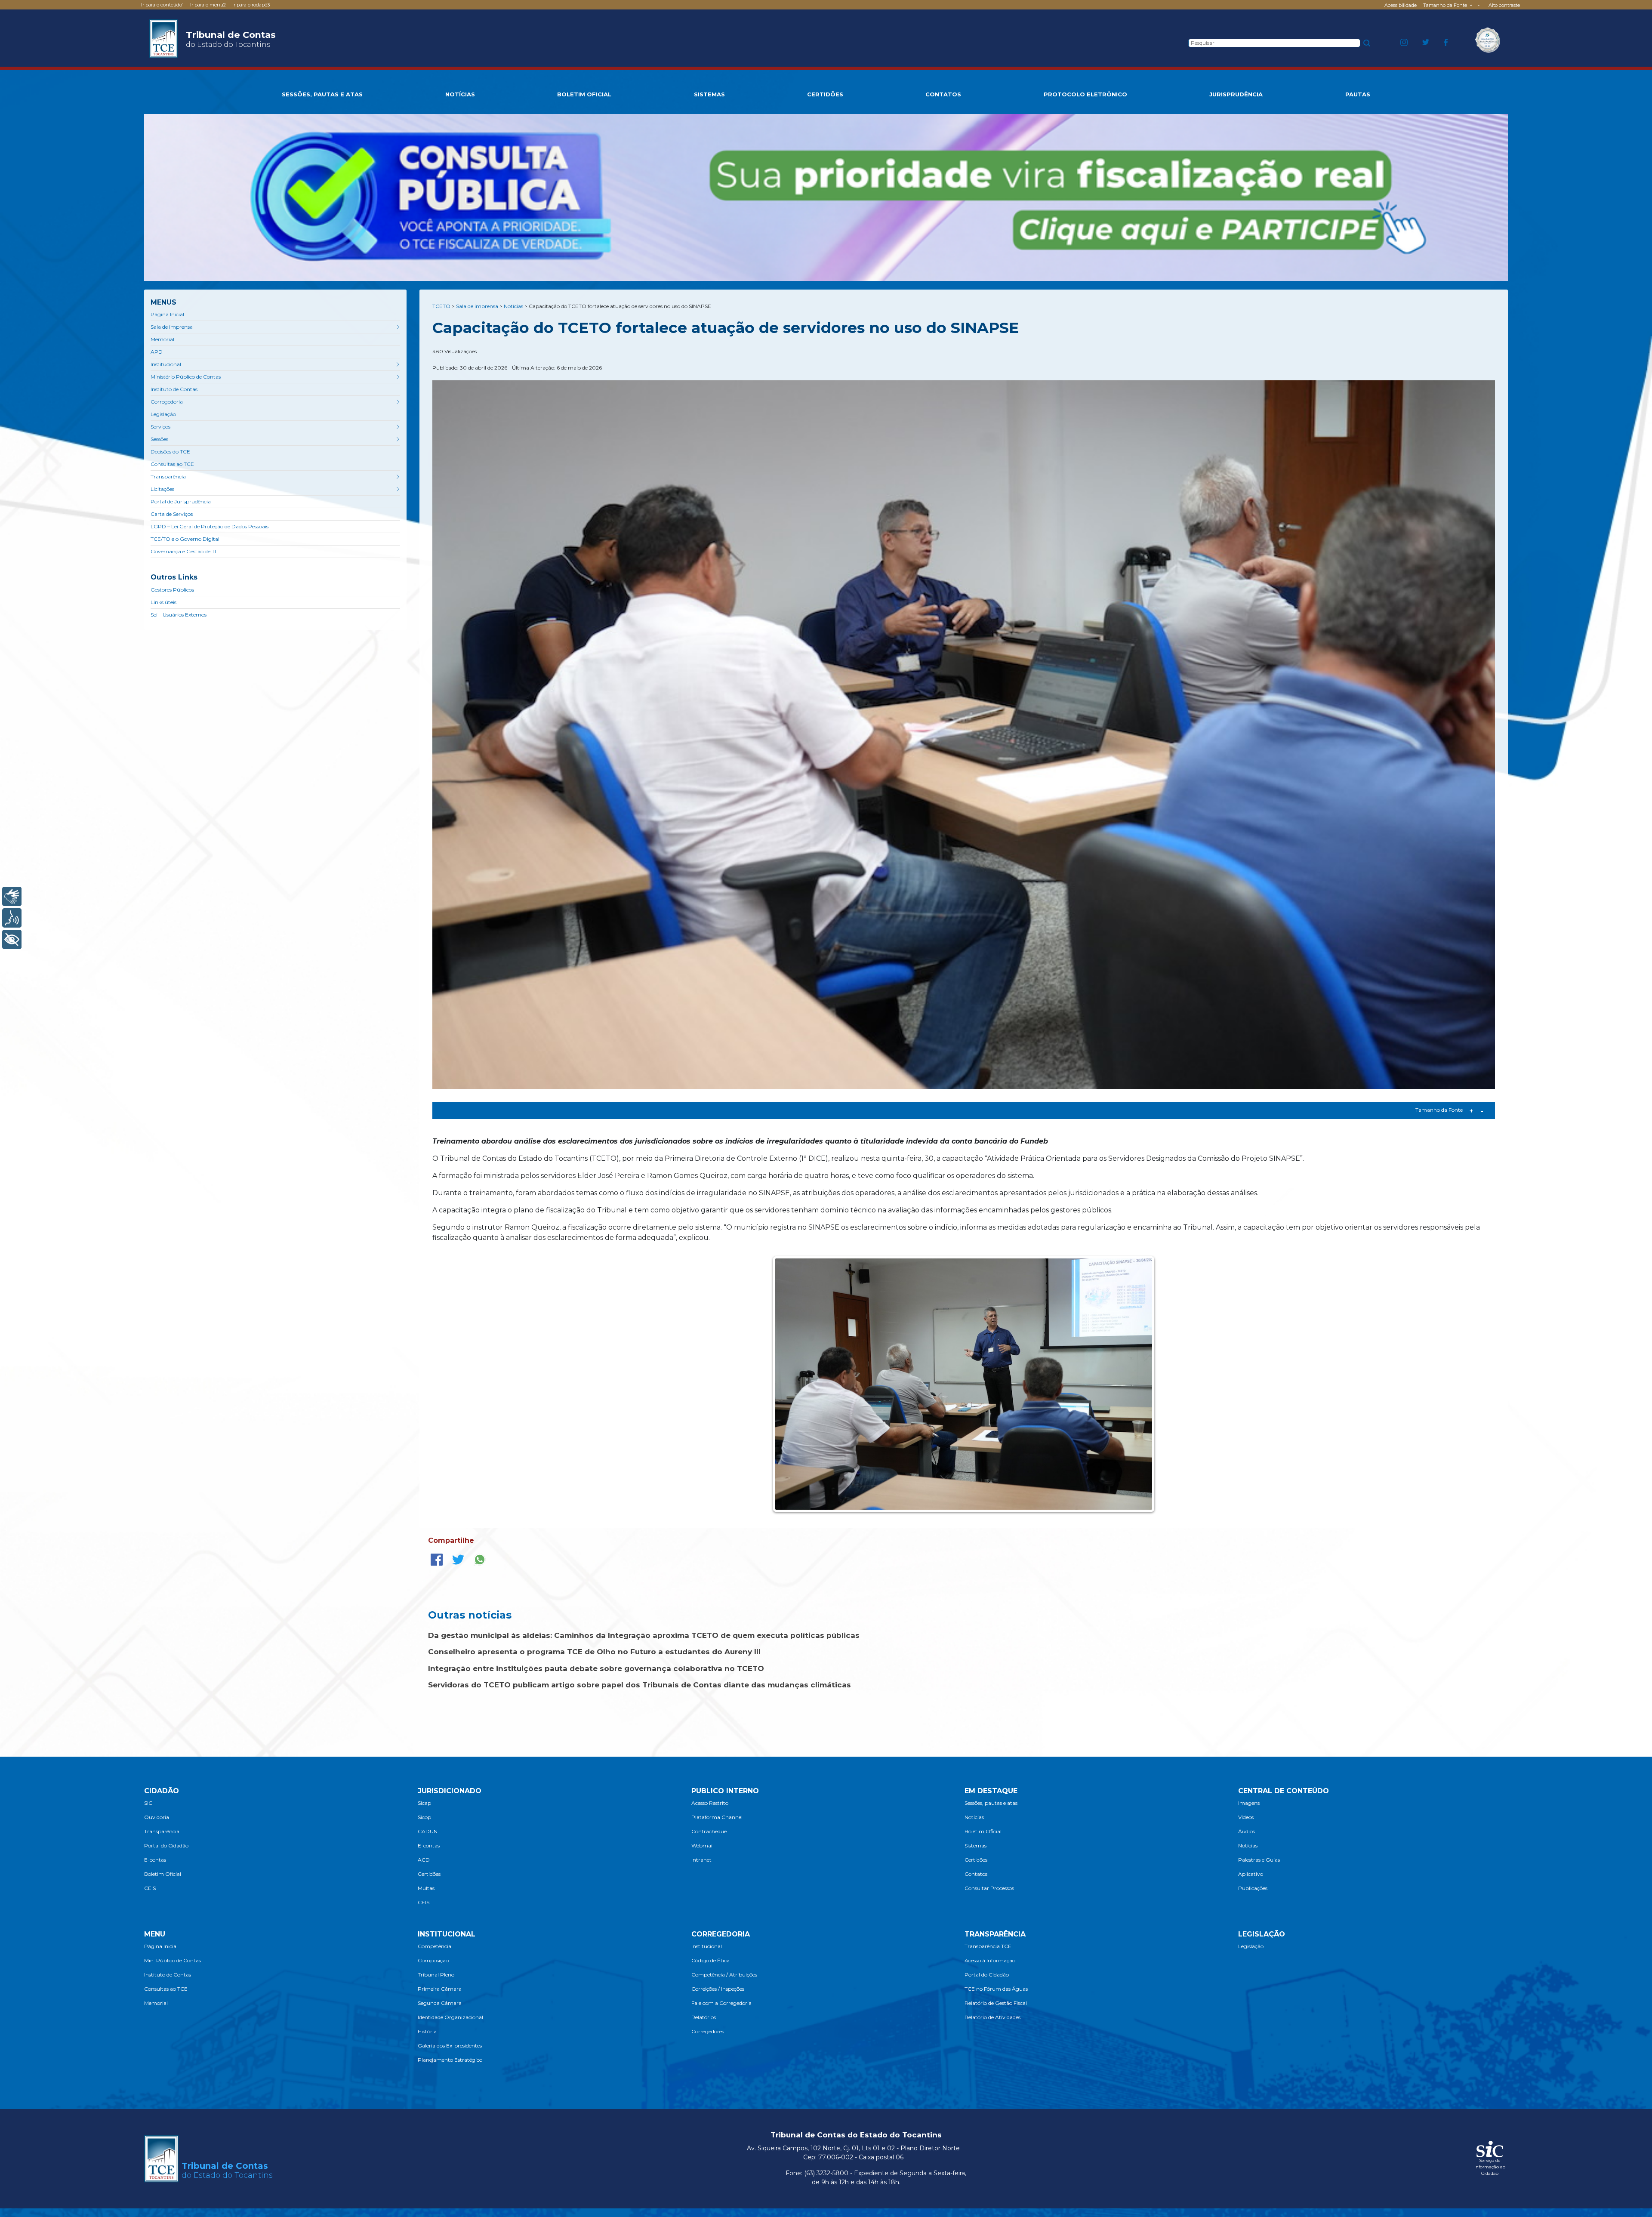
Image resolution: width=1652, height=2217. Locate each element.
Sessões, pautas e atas (991, 1803)
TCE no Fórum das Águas (996, 1989)
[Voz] (12, 918)
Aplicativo (1251, 1874)
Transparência (168, 476)
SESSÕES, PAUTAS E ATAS (322, 94)
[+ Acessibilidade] (12, 939)
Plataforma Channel (717, 1817)
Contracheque (709, 1831)
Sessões (159, 439)
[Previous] (788, 1384)
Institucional (166, 364)
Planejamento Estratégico (450, 2060)
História (427, 2031)
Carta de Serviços (172, 514)
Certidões (429, 1874)
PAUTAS (1358, 94)
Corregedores (708, 2031)
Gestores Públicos (172, 590)
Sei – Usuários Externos (179, 615)
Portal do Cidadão (166, 1845)
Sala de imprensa (172, 327)
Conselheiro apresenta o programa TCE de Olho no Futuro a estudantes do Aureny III (594, 1652)
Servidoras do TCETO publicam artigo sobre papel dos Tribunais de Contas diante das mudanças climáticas (640, 1685)
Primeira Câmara (440, 1989)
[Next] (1139, 1384)
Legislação (163, 414)
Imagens (1249, 1803)
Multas (426, 1888)
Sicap (424, 1803)
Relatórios (704, 2017)
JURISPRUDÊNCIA (1236, 94)
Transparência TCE (988, 1946)
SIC (148, 1803)
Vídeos (1246, 1817)
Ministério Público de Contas (186, 377)
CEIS (150, 1888)
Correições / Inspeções (718, 1989)
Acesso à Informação (990, 1960)
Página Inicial (167, 314)
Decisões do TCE (170, 452)
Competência (435, 1946)
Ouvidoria (157, 1817)
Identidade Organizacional (450, 2017)
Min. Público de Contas (173, 1960)
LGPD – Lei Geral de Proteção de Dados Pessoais (210, 526)
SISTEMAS (709, 94)
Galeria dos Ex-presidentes (450, 2046)
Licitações (162, 489)
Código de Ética (710, 1960)
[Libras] (12, 896)
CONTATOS (943, 94)
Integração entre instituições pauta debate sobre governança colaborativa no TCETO (596, 1668)
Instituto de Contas (174, 389)
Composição (433, 1960)
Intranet (701, 1860)
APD (157, 352)
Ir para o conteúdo (162, 5)
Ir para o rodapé (251, 5)
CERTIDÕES (825, 94)
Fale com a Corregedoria (721, 2003)
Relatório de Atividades (992, 2017)
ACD (424, 1860)
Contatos (976, 1874)
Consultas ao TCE (172, 464)
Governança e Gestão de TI (183, 551)
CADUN (428, 1831)
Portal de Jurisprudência (181, 501)
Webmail (703, 1845)
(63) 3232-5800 (826, 2173)
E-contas (155, 1860)
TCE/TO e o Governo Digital (185, 539)
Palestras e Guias (1259, 1860)
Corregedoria (167, 402)
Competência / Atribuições (724, 1975)
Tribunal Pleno (436, 1975)
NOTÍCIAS (460, 94)
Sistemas (975, 1845)
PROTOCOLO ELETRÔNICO (1085, 94)
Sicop (424, 1817)
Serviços (160, 427)
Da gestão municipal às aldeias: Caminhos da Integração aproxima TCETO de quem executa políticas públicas (644, 1635)
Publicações (1253, 1888)
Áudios (1247, 1831)
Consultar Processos (989, 1888)
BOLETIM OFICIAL (584, 94)
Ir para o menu (208, 5)
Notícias (974, 1817)
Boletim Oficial (163, 1874)
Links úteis (163, 602)
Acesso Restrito (710, 1803)
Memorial (162, 339)
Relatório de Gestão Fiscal (996, 2003)
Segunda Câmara (440, 2003)
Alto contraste (1504, 5)
